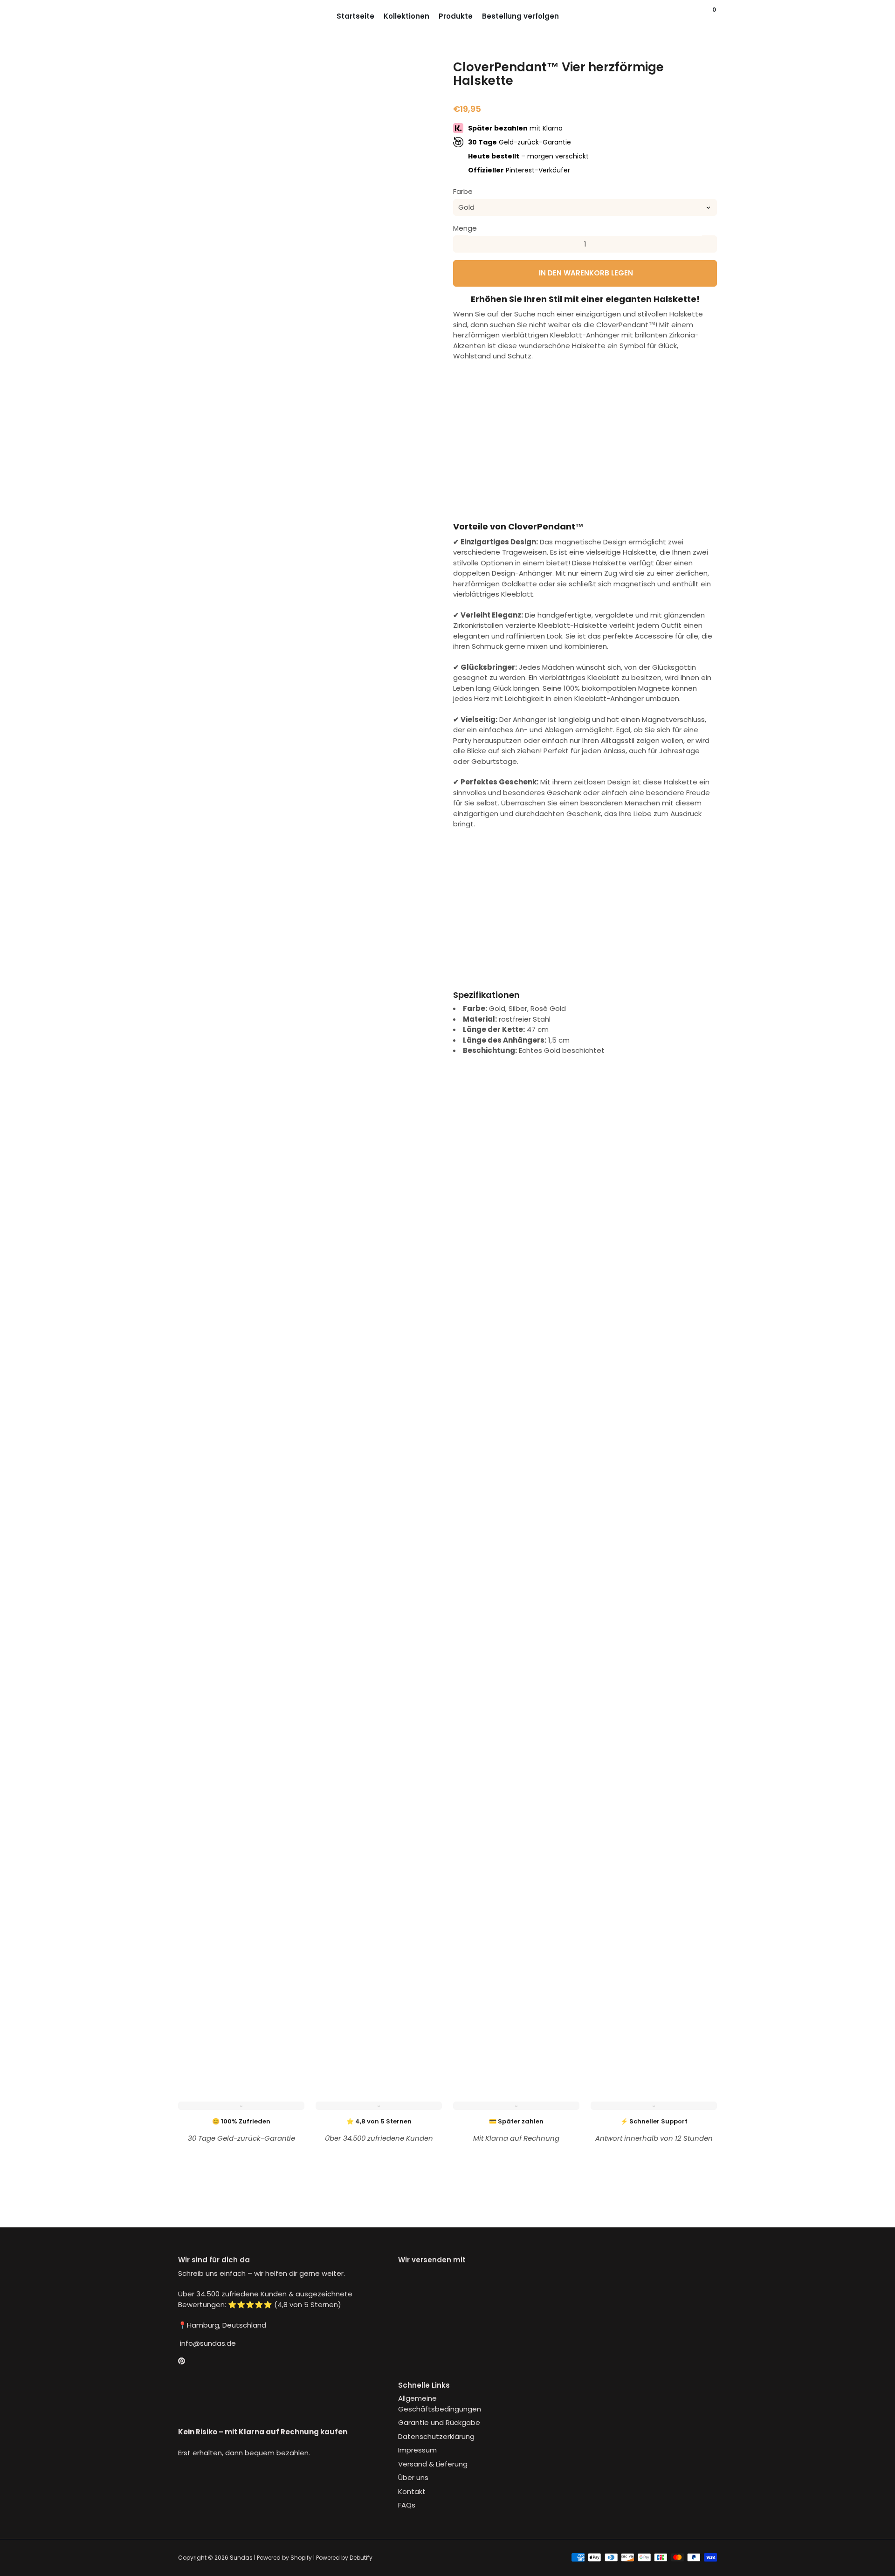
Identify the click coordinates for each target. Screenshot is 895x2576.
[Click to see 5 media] (377, 1986)
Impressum (417, 2450)
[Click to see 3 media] (288, 1986)
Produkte (456, 16)
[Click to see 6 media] (422, 1986)
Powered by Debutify (344, 2558)
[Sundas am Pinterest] (182, 2361)
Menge (465, 228)
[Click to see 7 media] (198, 2026)
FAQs (407, 2505)
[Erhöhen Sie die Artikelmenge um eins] (709, 244)
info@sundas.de (207, 2343)
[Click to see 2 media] (242, 1986)
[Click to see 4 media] (332, 1986)
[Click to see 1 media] (198, 1986)
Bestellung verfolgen (520, 16)
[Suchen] (706, 16)
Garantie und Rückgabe (439, 2422)
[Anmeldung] (696, 16)
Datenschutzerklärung (436, 2436)
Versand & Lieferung (433, 2464)
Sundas (241, 2558)
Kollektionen (406, 16)
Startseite (355, 16)
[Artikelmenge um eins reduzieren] (461, 244)
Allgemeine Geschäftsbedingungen (440, 2404)
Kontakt (412, 2491)
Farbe (463, 191)
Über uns (413, 2477)
